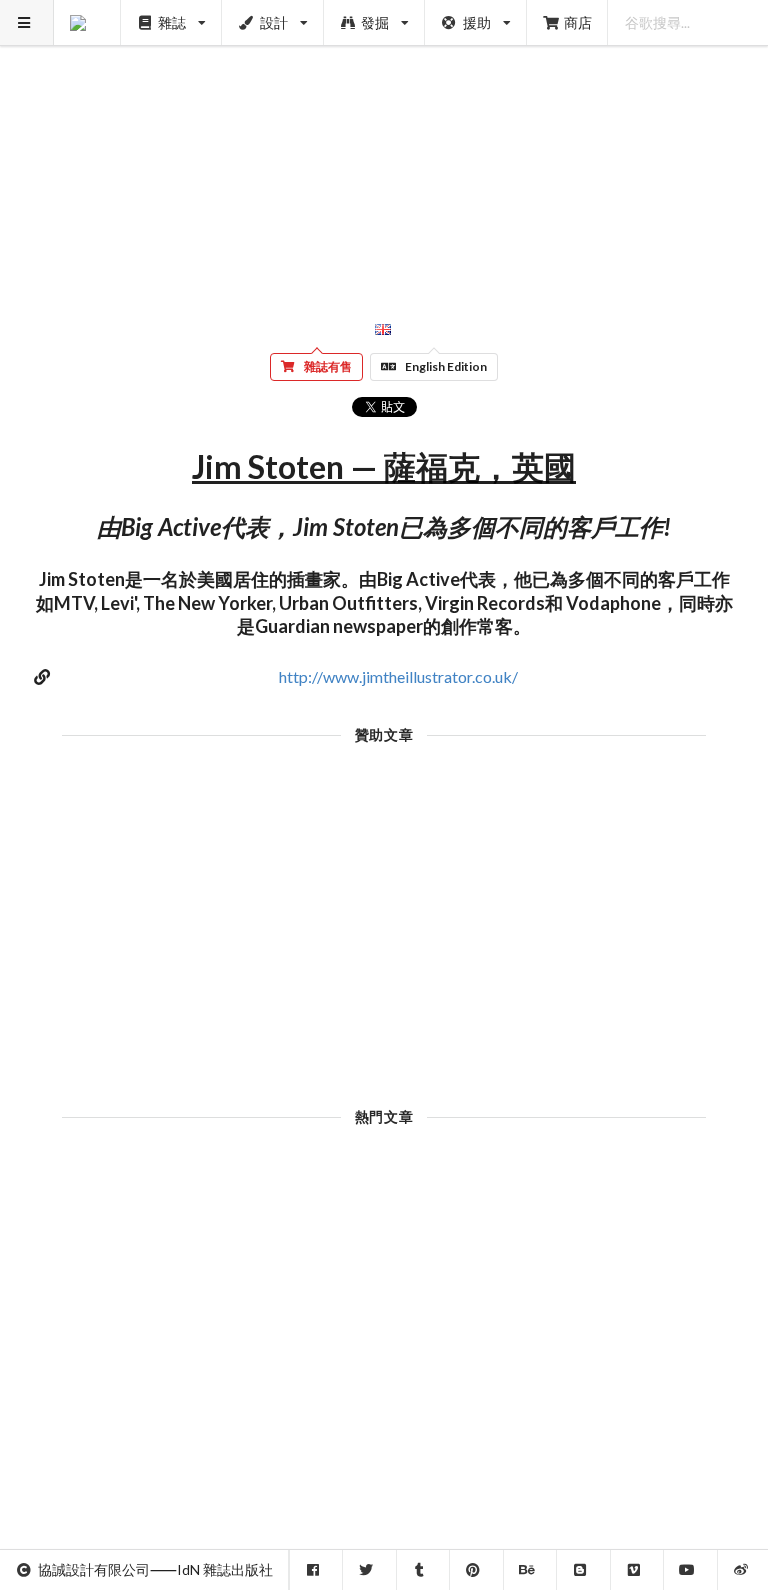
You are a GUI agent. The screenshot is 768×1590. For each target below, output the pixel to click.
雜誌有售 (328, 366)
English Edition (446, 366)
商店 (578, 22)
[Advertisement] (384, 140)
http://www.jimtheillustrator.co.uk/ (398, 676)
